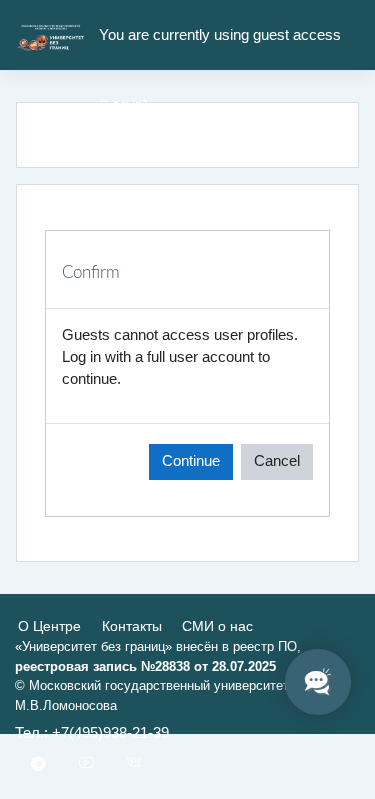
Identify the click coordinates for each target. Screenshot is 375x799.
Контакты (132, 626)
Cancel (277, 461)
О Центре (49, 626)
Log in (123, 105)
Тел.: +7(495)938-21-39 (92, 733)
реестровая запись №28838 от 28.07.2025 (145, 666)
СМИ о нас (217, 626)
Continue (191, 461)
